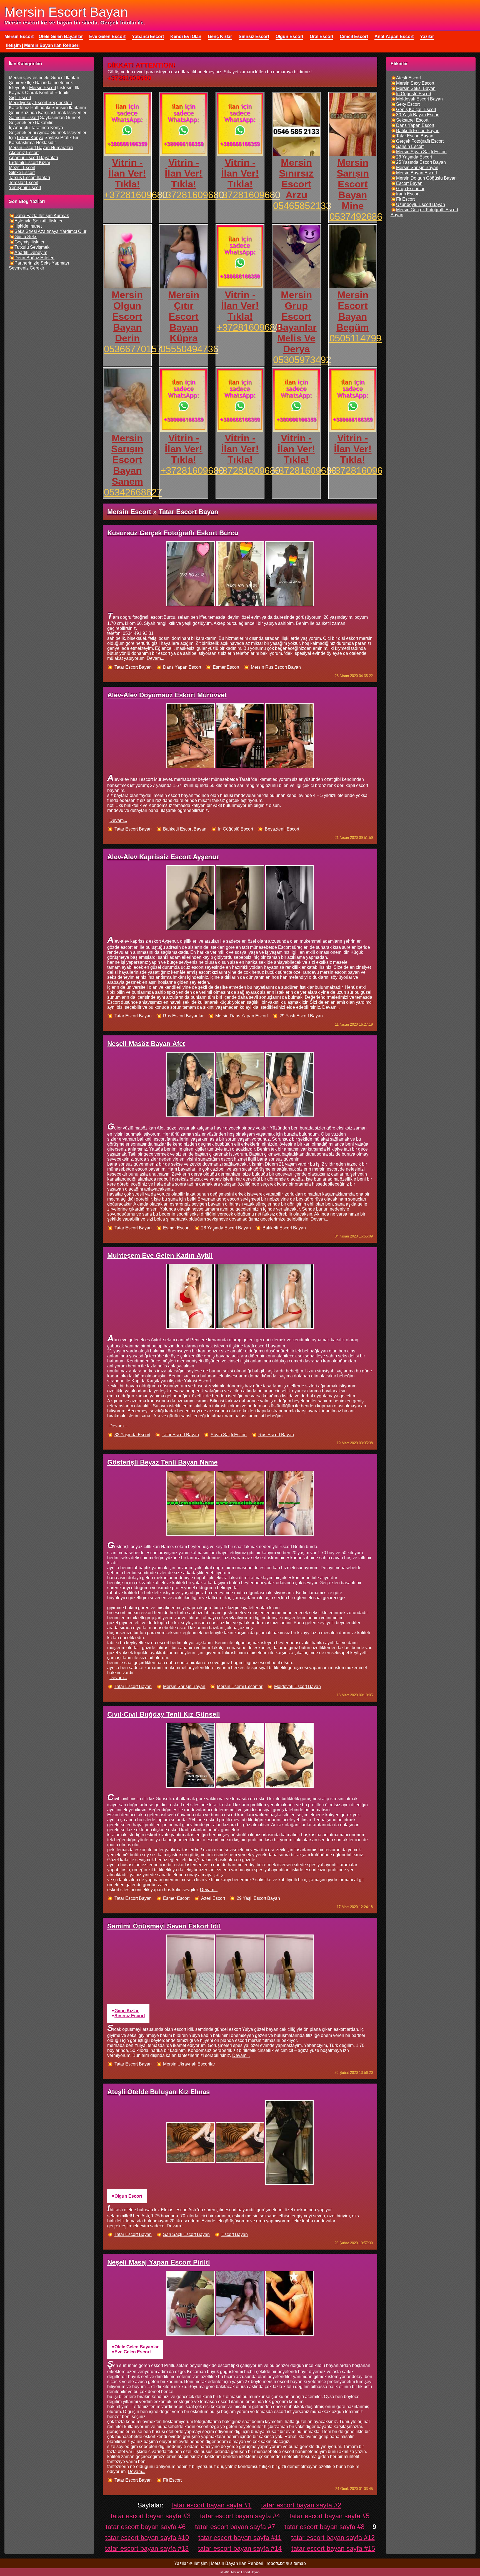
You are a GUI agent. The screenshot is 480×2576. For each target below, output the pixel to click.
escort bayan (235, 2234)
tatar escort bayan (133, 667)
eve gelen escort (133, 2352)
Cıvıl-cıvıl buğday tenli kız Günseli (164, 1714)
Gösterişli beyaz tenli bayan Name (162, 1462)
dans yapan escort (182, 667)
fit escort (172, 2480)
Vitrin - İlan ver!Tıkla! (127, 173)
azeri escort (213, 1898)
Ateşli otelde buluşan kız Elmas (158, 2092)
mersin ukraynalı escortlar (189, 2064)
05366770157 (133, 349)
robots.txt (276, 2563)
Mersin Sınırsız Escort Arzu (296, 179)
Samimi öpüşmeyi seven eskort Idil (164, 1926)
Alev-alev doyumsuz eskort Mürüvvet (167, 695)
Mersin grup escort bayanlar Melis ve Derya (296, 322)
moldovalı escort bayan (297, 1686)
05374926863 (358, 217)
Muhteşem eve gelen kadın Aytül (160, 1255)
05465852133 (302, 206)
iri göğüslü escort (236, 829)
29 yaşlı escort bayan (301, 1016)
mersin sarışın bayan (184, 1686)
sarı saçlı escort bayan (186, 2234)
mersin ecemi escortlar (240, 1686)
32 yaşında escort (132, 1435)
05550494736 (189, 349)
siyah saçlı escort (229, 1435)
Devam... (155, 658)
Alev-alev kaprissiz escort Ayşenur (163, 857)
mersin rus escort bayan (276, 667)
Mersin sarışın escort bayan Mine (353, 184)
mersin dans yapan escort (242, 1016)
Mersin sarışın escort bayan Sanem (127, 460)
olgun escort (128, 2196)
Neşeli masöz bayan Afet (146, 1044)
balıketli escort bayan (185, 829)
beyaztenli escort (282, 829)
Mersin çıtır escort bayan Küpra (184, 316)
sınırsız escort (130, 2016)
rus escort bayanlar (183, 1016)
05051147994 (358, 338)
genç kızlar (127, 2011)
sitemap (298, 2563)
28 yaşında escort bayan (226, 1228)
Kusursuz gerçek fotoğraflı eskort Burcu (173, 533)
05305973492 (302, 360)
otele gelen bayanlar (137, 2347)
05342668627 (133, 492)
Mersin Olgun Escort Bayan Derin (127, 316)
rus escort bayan (276, 1435)
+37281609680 (136, 195)
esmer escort (226, 667)
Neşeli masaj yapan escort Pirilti (159, 2262)
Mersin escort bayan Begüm (353, 311)
